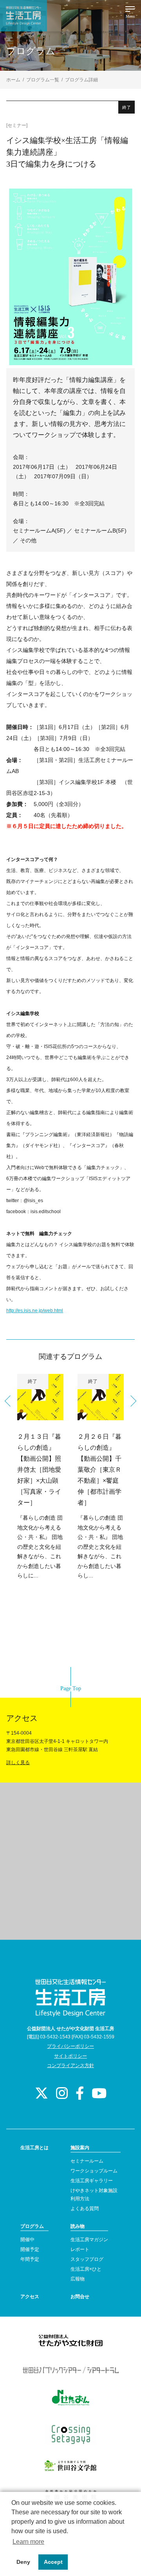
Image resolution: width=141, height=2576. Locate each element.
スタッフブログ (87, 2259)
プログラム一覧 (43, 80)
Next (131, 1401)
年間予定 (30, 2259)
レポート (80, 2249)
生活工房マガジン (89, 2240)
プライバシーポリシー (70, 2046)
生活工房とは (34, 2148)
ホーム (13, 80)
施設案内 (80, 2148)
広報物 (78, 2279)
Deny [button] (23, 2562)
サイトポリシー (70, 2056)
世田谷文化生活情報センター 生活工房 (23, 16)
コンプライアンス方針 (70, 2066)
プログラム (32, 2226)
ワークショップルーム (94, 2171)
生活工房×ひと (86, 2269)
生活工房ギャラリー (92, 2181)
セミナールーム (87, 2161)
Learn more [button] (28, 2542)
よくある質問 (85, 2209)
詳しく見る (18, 1763)
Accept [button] (53, 2562)
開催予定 (30, 2249)
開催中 (27, 2240)
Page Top (71, 1688)
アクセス (30, 2297)
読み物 (78, 2226)
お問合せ (80, 2297)
